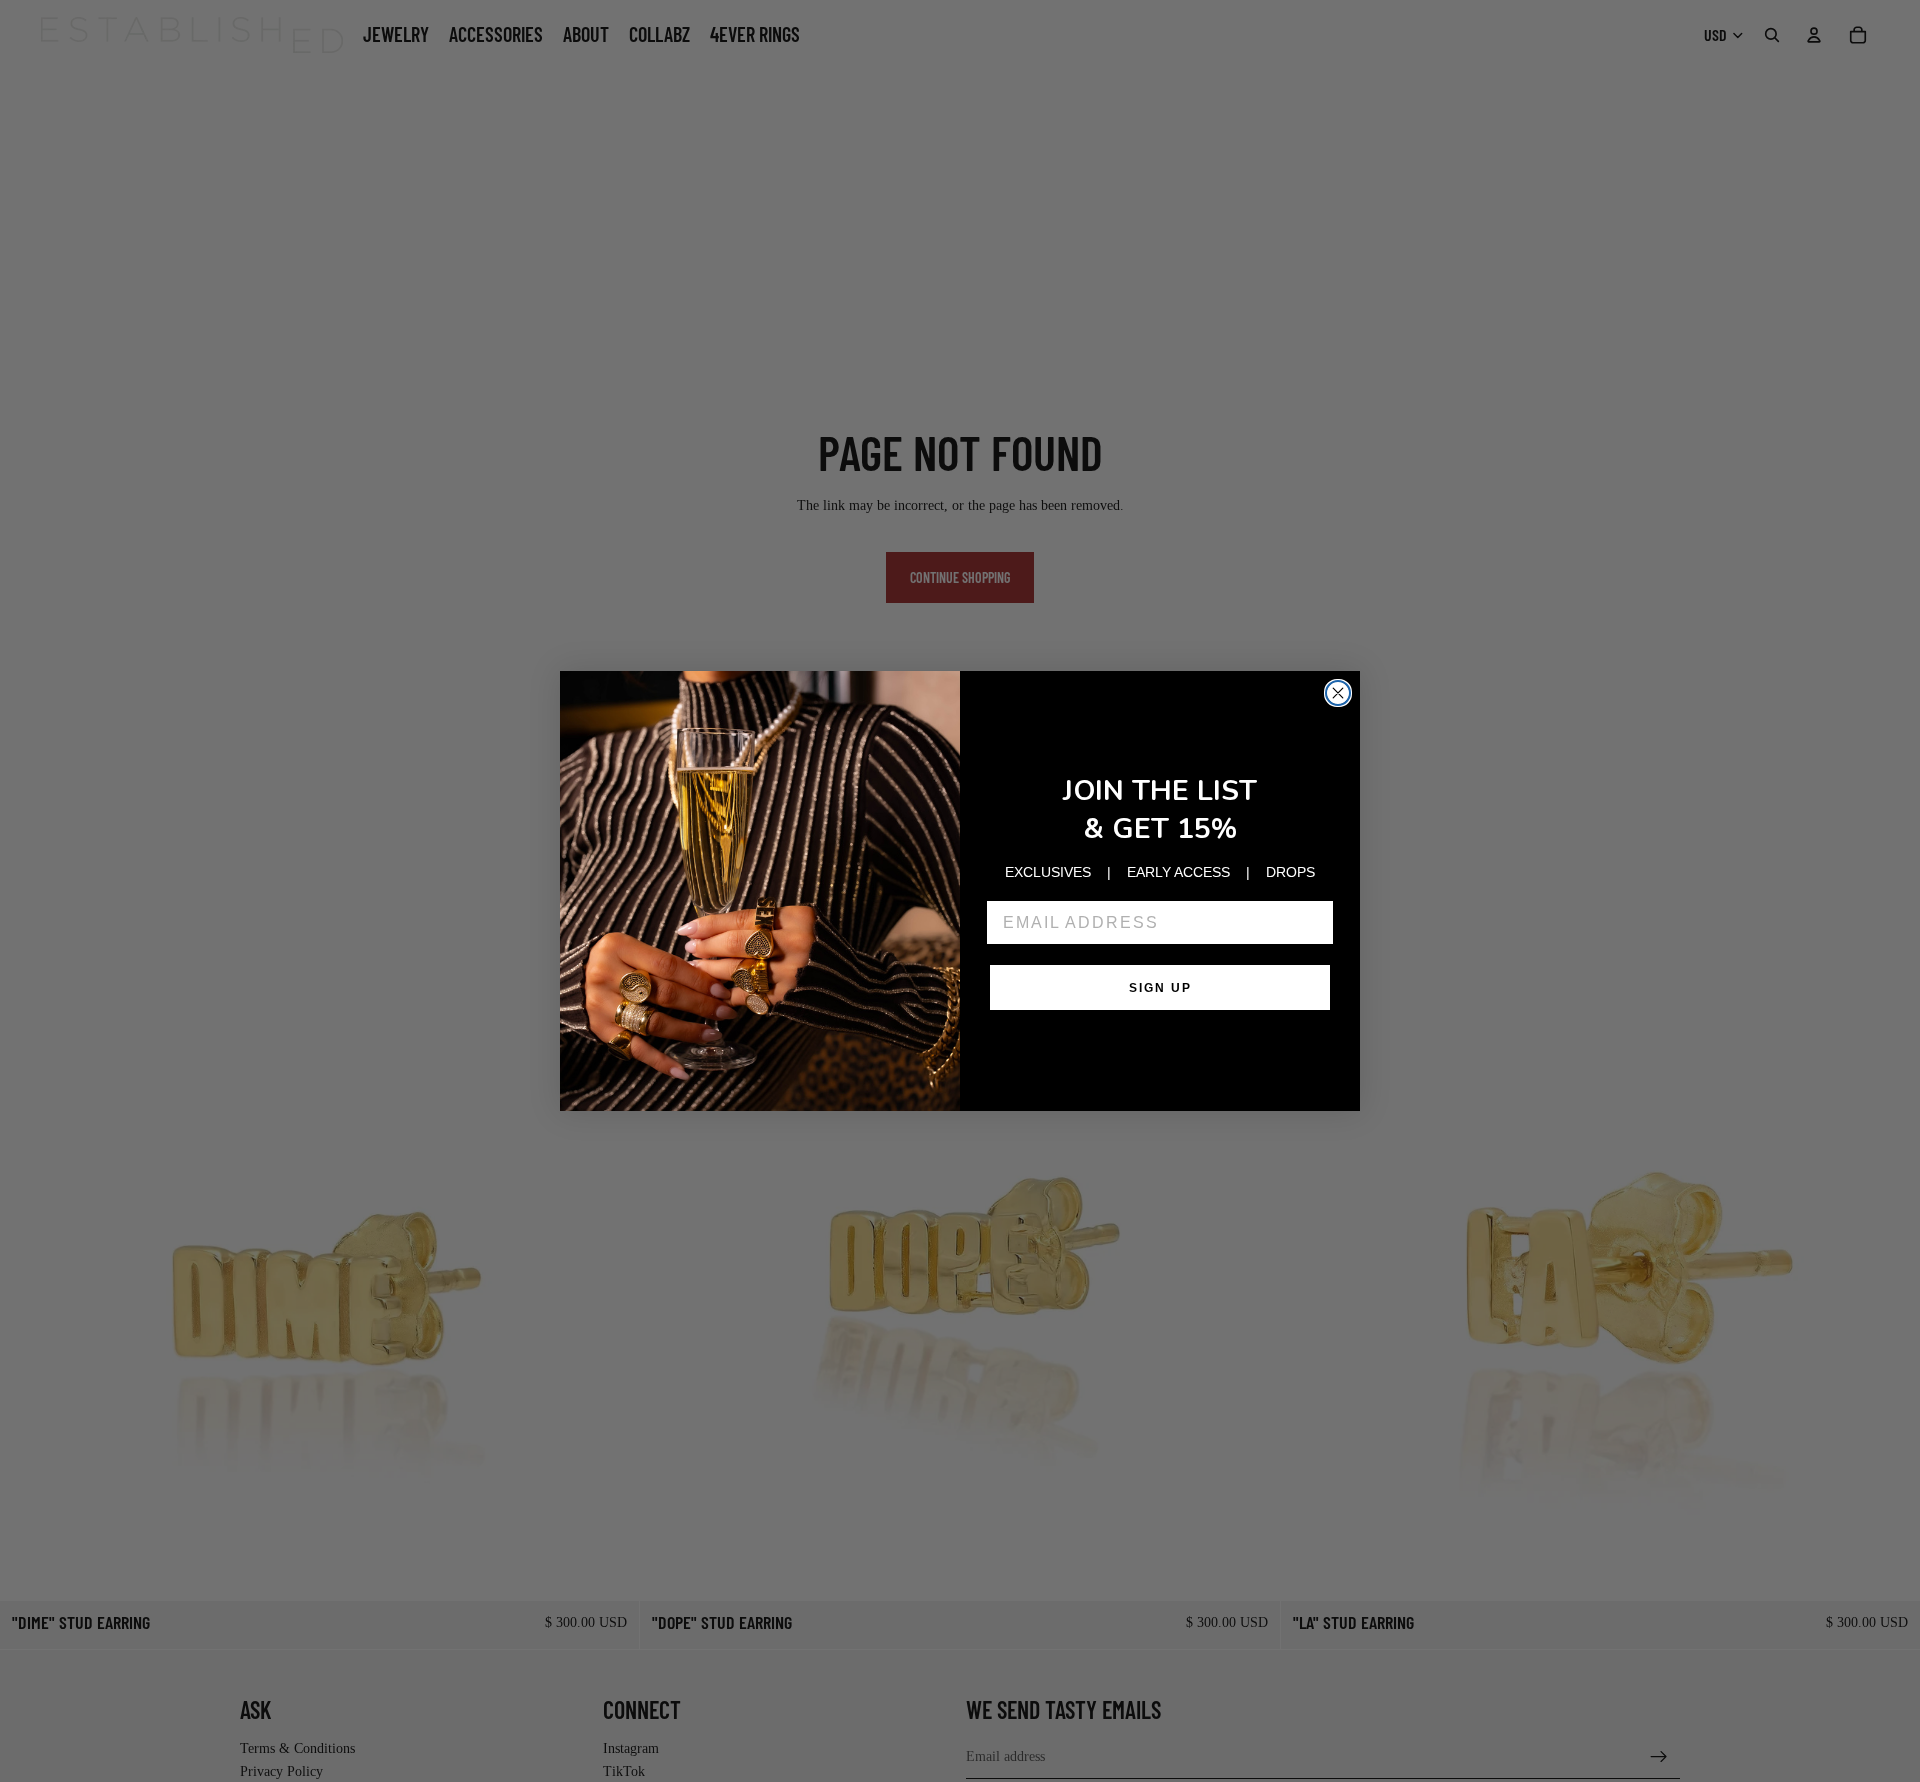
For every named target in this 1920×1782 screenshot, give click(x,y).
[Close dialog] (1338, 693)
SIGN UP (1160, 988)
